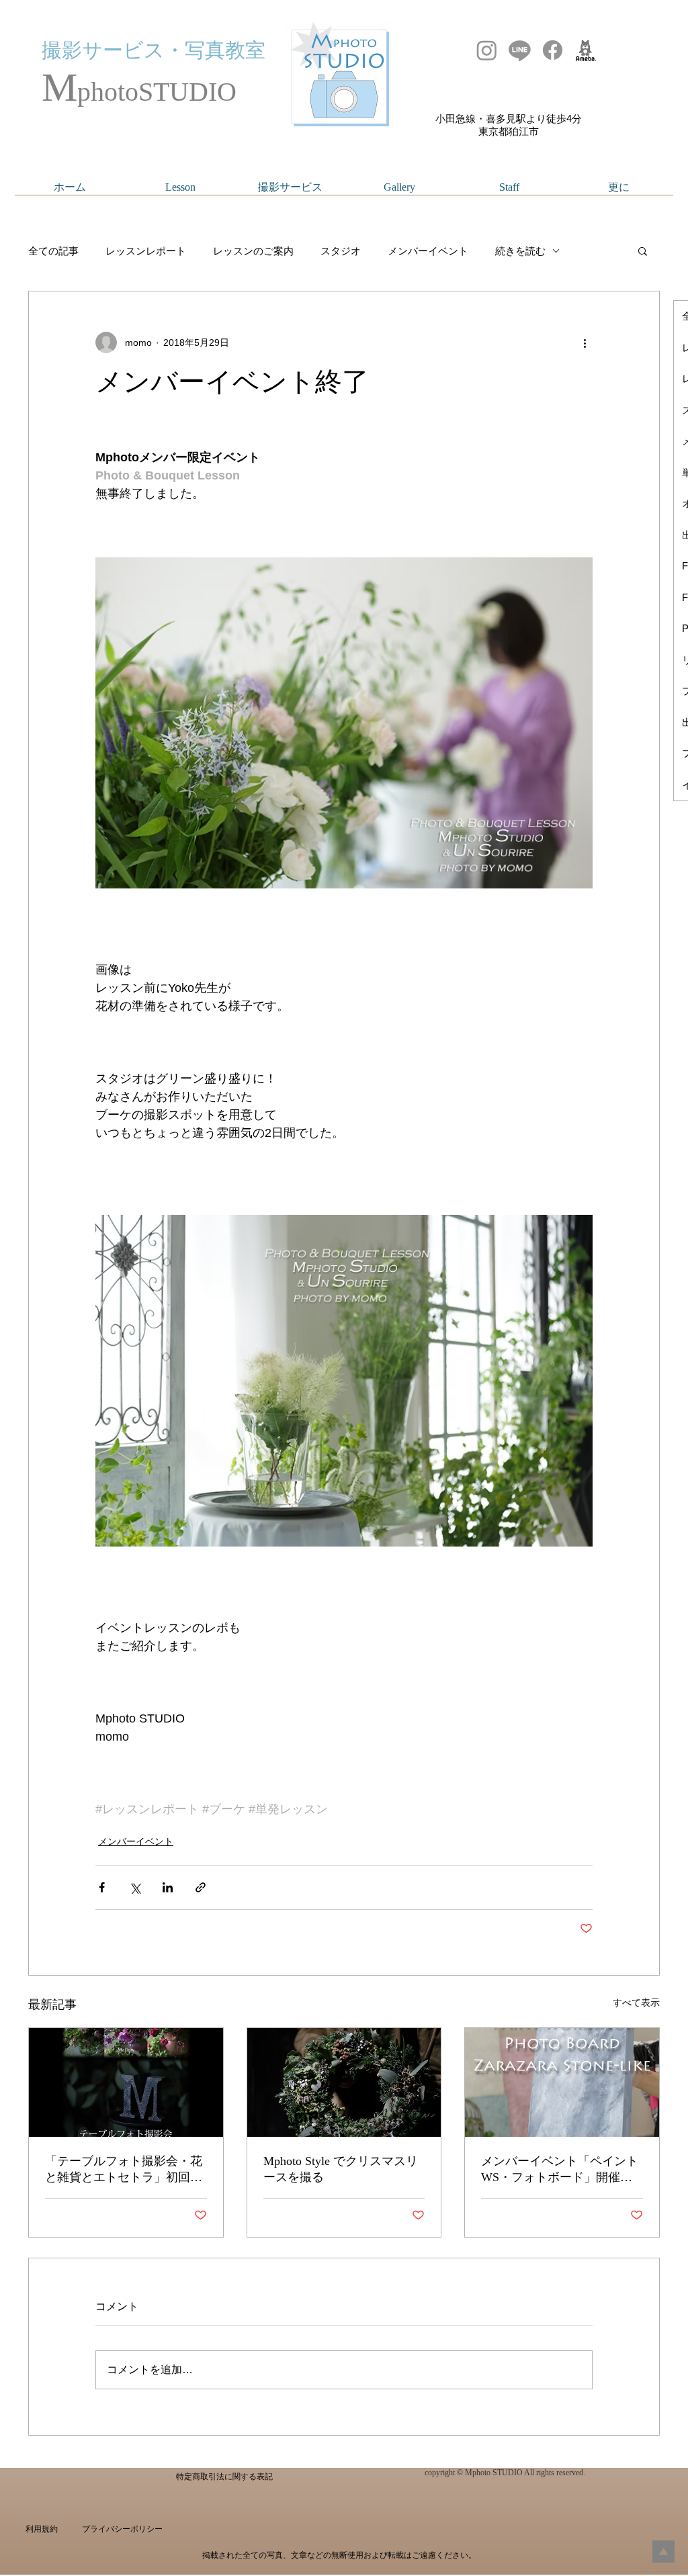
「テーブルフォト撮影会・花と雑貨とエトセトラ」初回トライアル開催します (124, 2170)
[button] (643, 250)
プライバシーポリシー (122, 2529)
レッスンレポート (146, 251)
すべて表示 (636, 2003)
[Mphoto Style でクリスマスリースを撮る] (344, 2082)
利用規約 (42, 2529)
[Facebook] (553, 50)
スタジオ (341, 251)
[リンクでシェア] (201, 1887)
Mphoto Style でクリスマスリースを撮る (341, 2169)
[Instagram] (487, 50)
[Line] (520, 50)
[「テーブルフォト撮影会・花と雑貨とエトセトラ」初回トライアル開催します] (126, 2082)
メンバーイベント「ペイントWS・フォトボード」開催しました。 (560, 2170)
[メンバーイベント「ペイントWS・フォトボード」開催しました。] (562, 2082)
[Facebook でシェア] (102, 1887)
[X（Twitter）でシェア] (135, 1887)
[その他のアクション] (585, 342)
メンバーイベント (428, 251)
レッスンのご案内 (253, 251)
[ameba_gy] (586, 50)
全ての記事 (53, 251)
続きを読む (520, 251)
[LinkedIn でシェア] (168, 1887)
